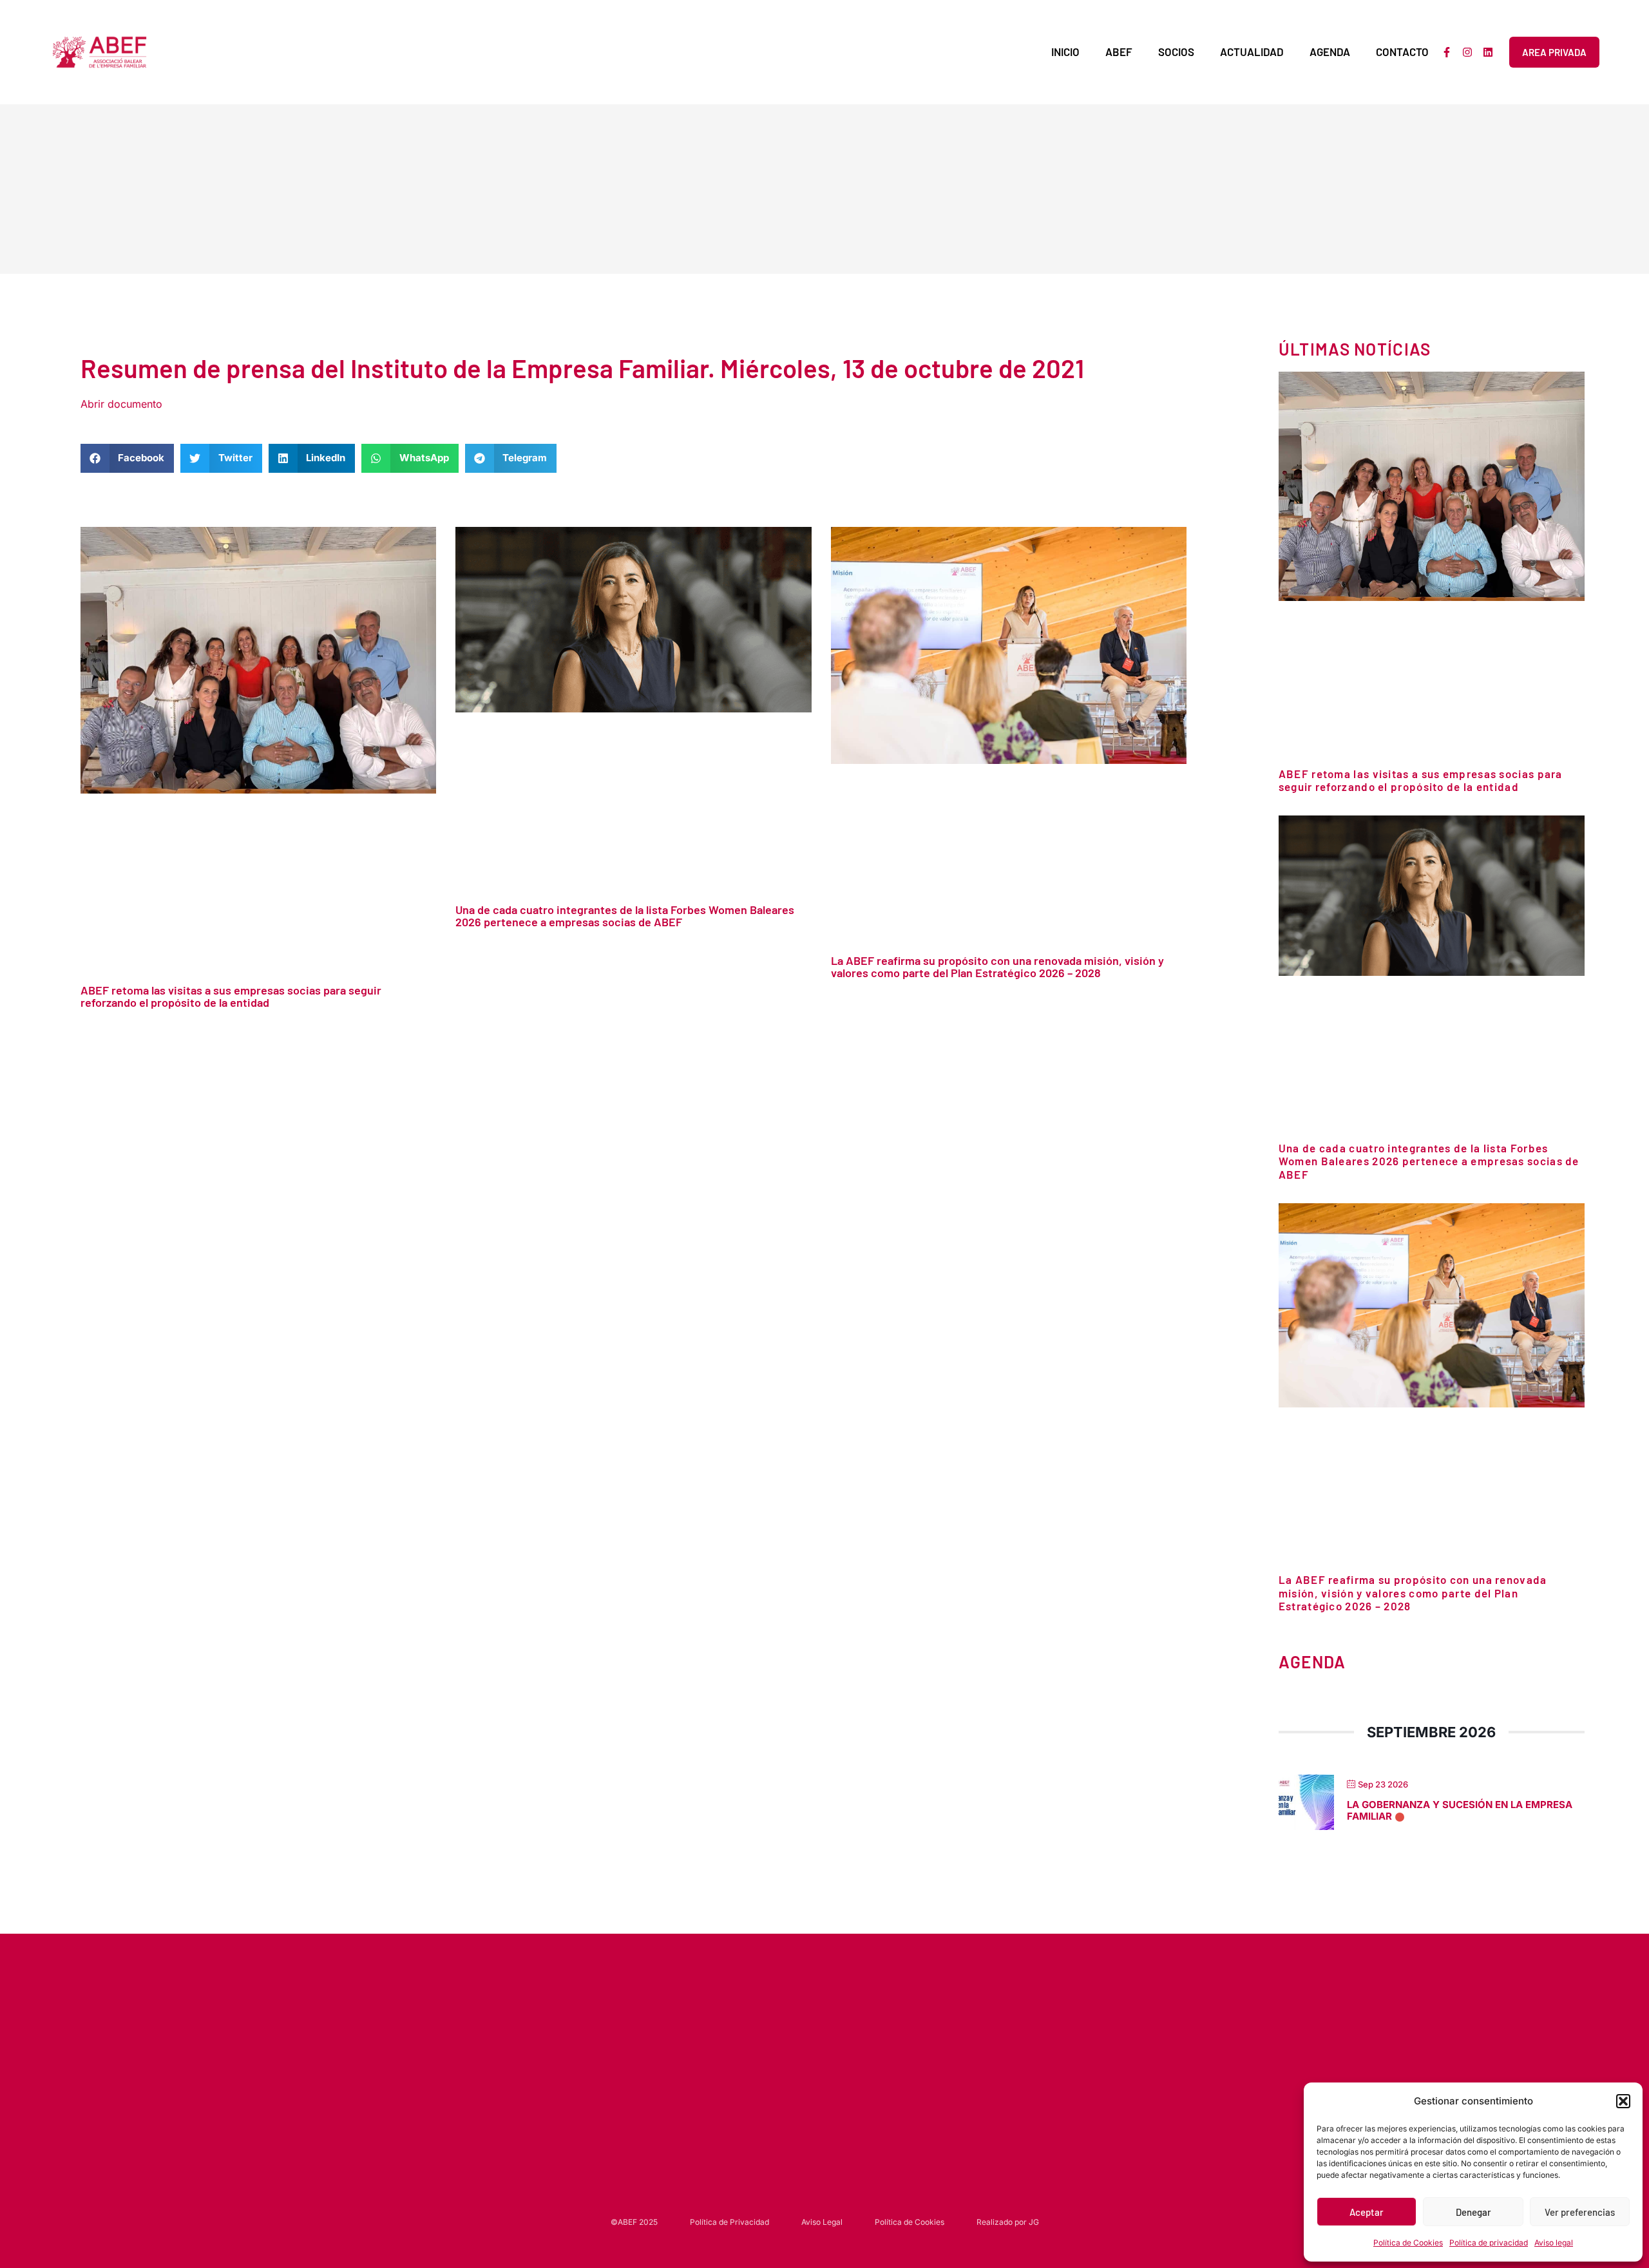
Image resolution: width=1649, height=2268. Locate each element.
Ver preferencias (1580, 2212)
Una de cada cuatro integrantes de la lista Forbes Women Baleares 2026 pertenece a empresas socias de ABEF (625, 916)
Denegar (1473, 2212)
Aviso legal (1554, 2243)
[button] (1623, 2101)
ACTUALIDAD (1252, 52)
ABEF (1119, 52)
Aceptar (1367, 2212)
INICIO (1065, 52)
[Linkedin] (1488, 52)
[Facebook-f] (1447, 52)
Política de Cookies (1408, 2243)
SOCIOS (1176, 52)
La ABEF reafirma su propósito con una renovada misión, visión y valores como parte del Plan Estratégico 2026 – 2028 (997, 967)
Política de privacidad (1489, 2243)
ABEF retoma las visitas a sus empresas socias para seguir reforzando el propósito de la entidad (231, 996)
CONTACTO (1402, 52)
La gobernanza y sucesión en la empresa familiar (1460, 1810)
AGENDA (1330, 52)
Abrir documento (121, 404)
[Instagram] (1467, 52)
